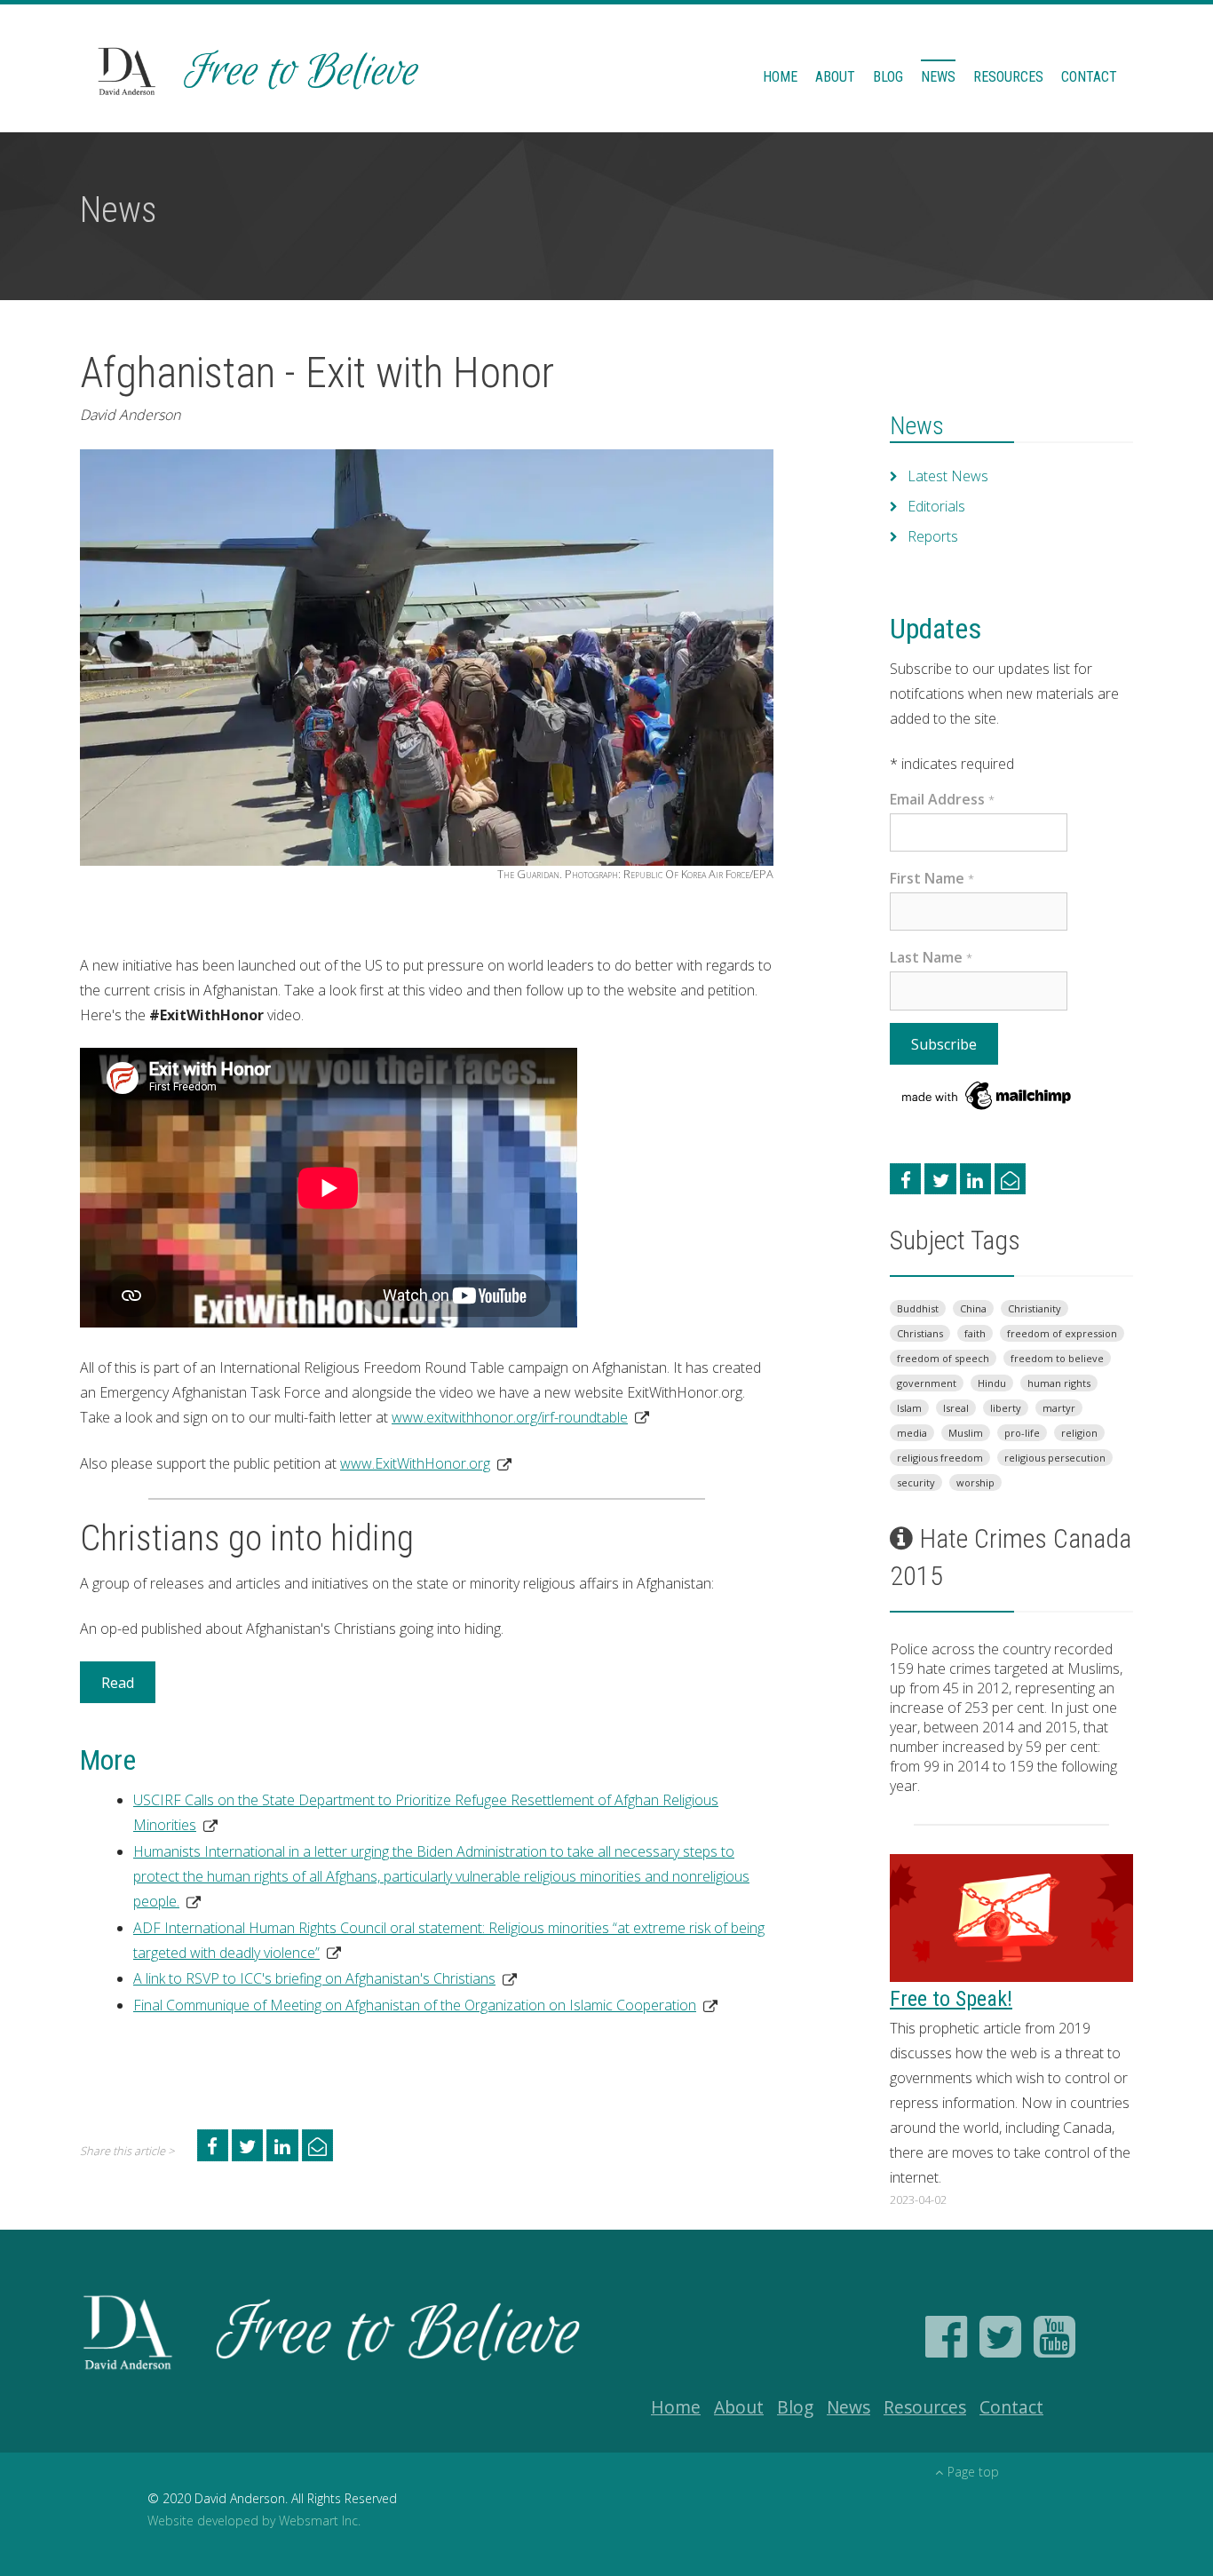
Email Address (942, 799)
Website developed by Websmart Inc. (254, 2521)
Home (780, 77)
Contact (1089, 77)
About (835, 77)
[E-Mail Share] (317, 2145)
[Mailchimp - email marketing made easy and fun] (987, 1094)
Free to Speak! (951, 1999)
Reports (933, 536)
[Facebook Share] (213, 2145)
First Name (932, 878)
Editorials (936, 506)
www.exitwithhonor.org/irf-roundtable (510, 1417)
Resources (1008, 77)
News (938, 77)
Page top (973, 2472)
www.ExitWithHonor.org (415, 1463)
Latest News (948, 476)
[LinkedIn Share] (282, 2145)
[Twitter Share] (247, 2145)
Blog (888, 77)
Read (118, 1683)
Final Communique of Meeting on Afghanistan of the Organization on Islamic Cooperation (415, 2005)
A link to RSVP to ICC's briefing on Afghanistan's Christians (314, 1978)
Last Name (931, 957)
